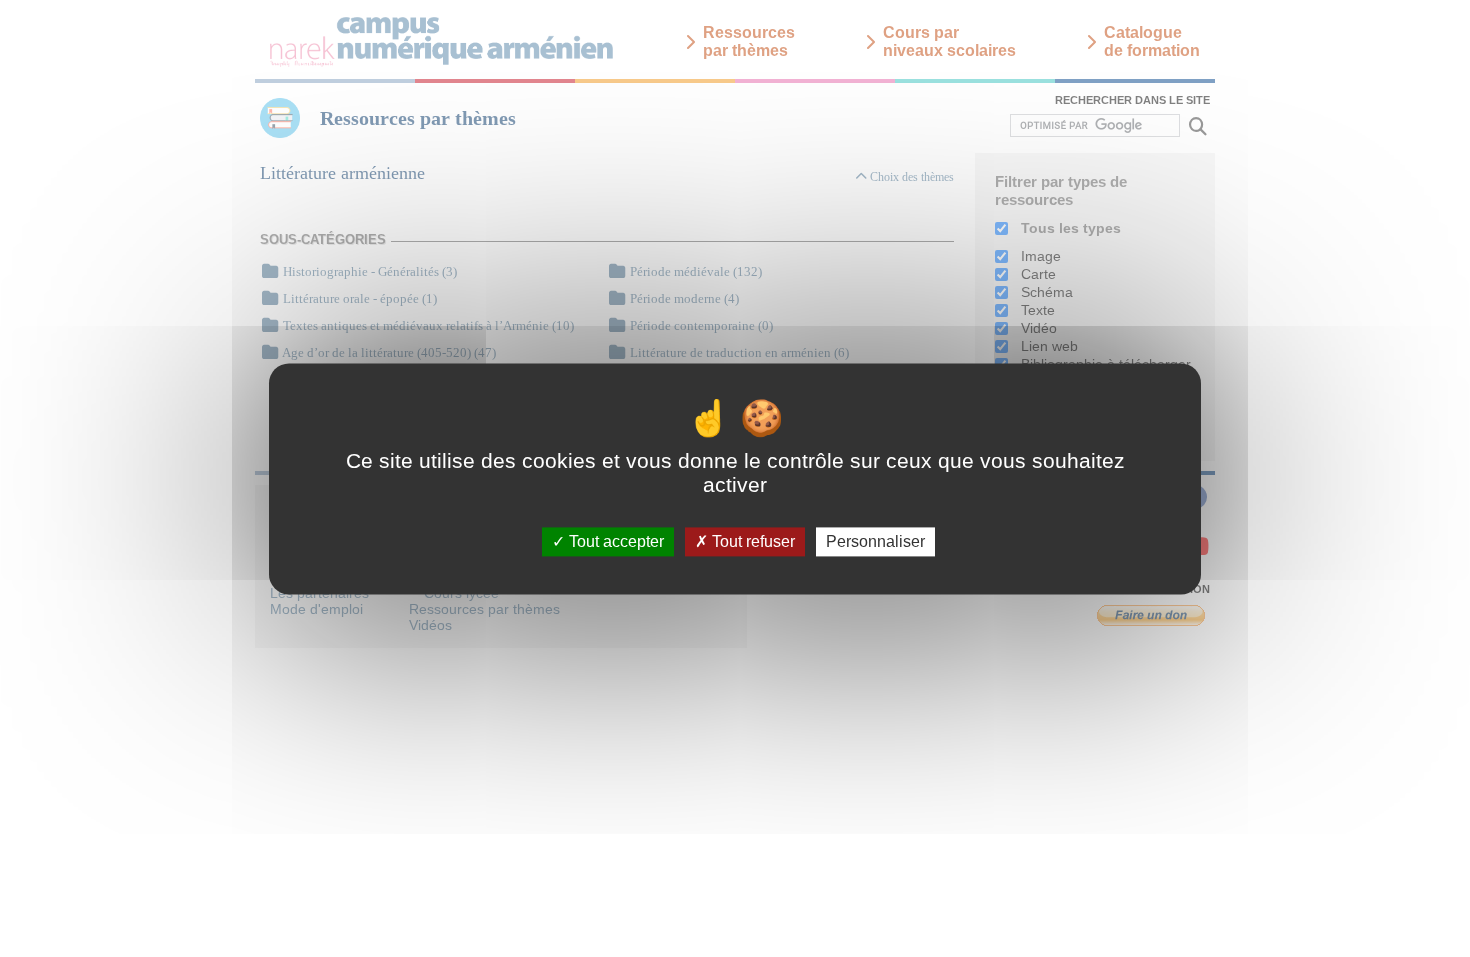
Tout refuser (751, 541)
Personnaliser (875, 541)
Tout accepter (614, 541)
